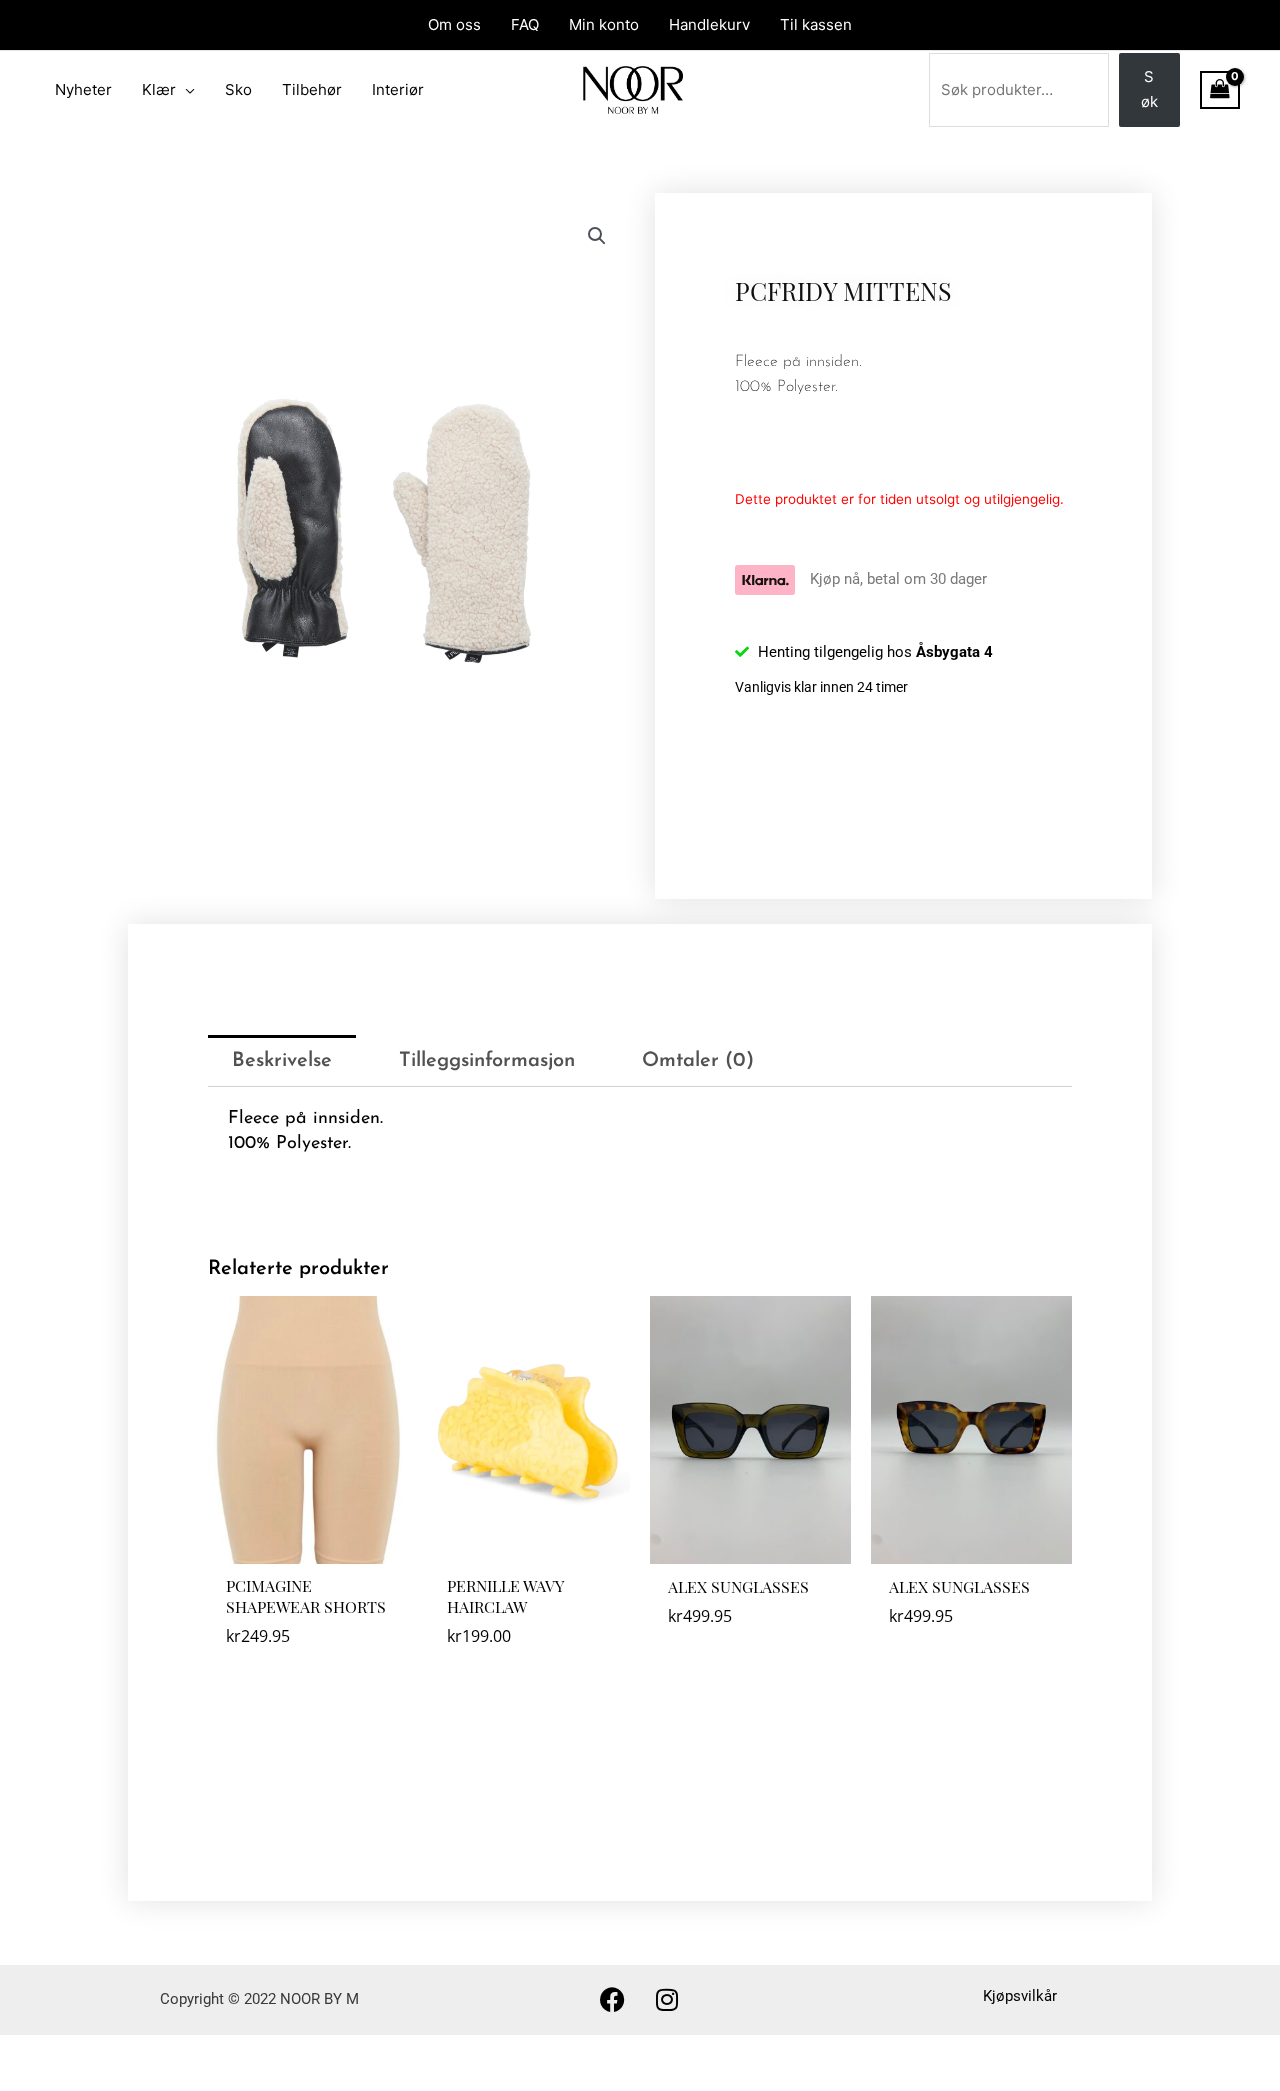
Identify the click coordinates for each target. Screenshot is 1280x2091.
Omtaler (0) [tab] (698, 1061)
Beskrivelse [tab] (282, 1061)
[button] (597, 236)
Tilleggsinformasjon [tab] (487, 1061)
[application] (185, 90)
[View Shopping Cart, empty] (1220, 90)
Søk (1149, 89)
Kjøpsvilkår (1020, 1996)
